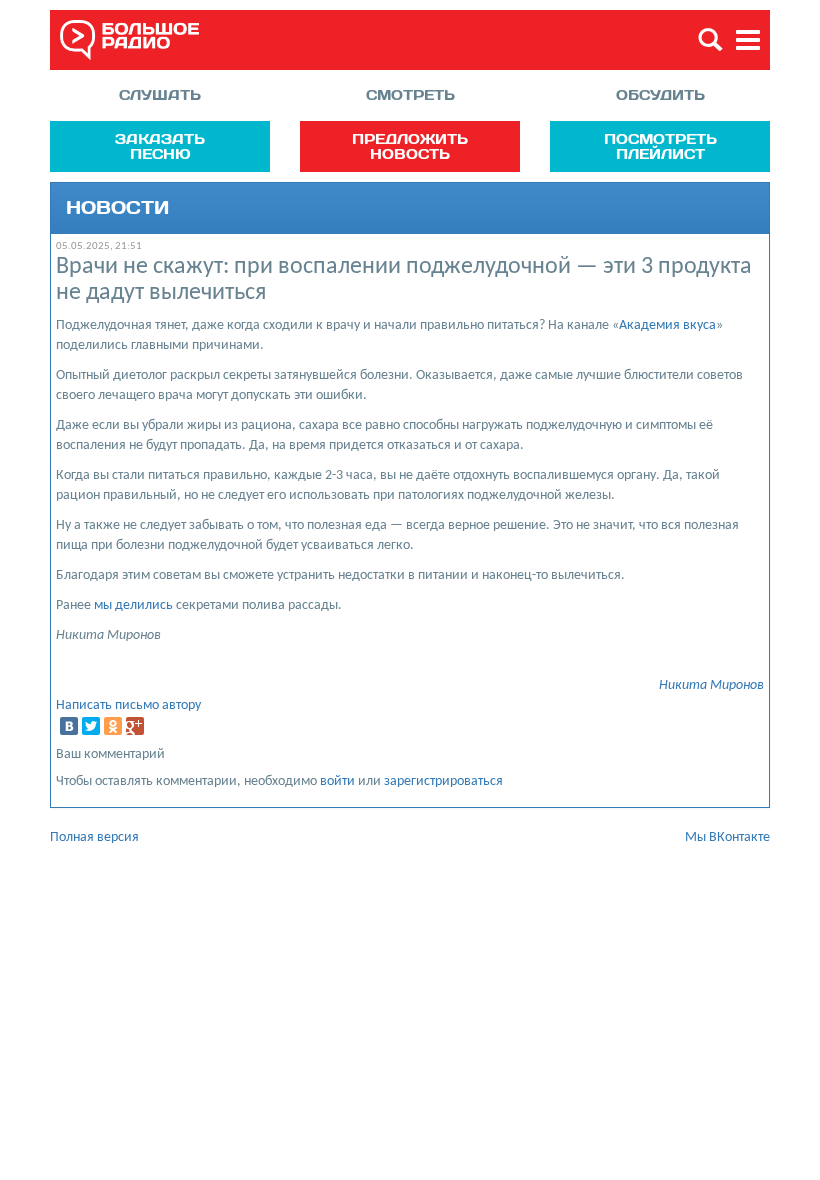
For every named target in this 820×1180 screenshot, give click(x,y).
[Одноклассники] (113, 726)
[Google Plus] (135, 726)
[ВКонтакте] (69, 726)
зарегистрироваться (443, 781)
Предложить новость (410, 146)
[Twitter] (91, 726)
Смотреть (410, 94)
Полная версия (94, 837)
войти (337, 781)
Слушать (160, 94)
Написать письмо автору (128, 705)
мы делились (133, 605)
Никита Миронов (711, 685)
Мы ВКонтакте (727, 837)
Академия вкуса (667, 325)
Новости (117, 208)
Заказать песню (160, 146)
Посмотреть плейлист (660, 146)
